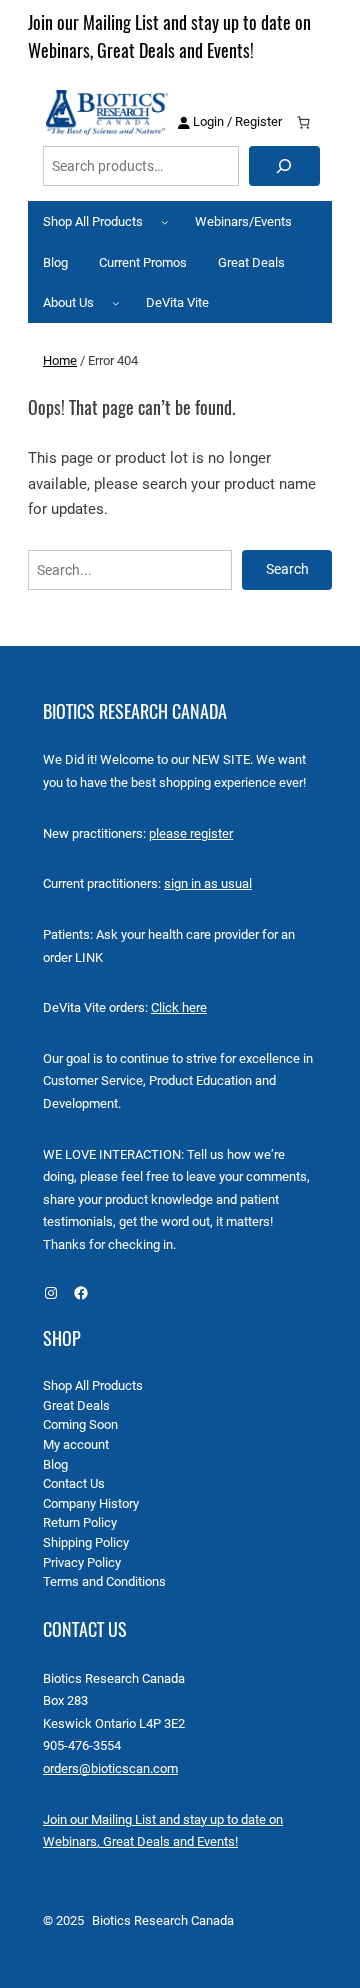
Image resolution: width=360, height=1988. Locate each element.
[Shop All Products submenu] (165, 222)
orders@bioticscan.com (110, 1768)
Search (287, 569)
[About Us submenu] (116, 303)
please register (191, 833)
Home (60, 360)
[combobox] (141, 166)
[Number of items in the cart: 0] (304, 123)
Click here (179, 1007)
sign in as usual (208, 883)
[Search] (284, 166)
